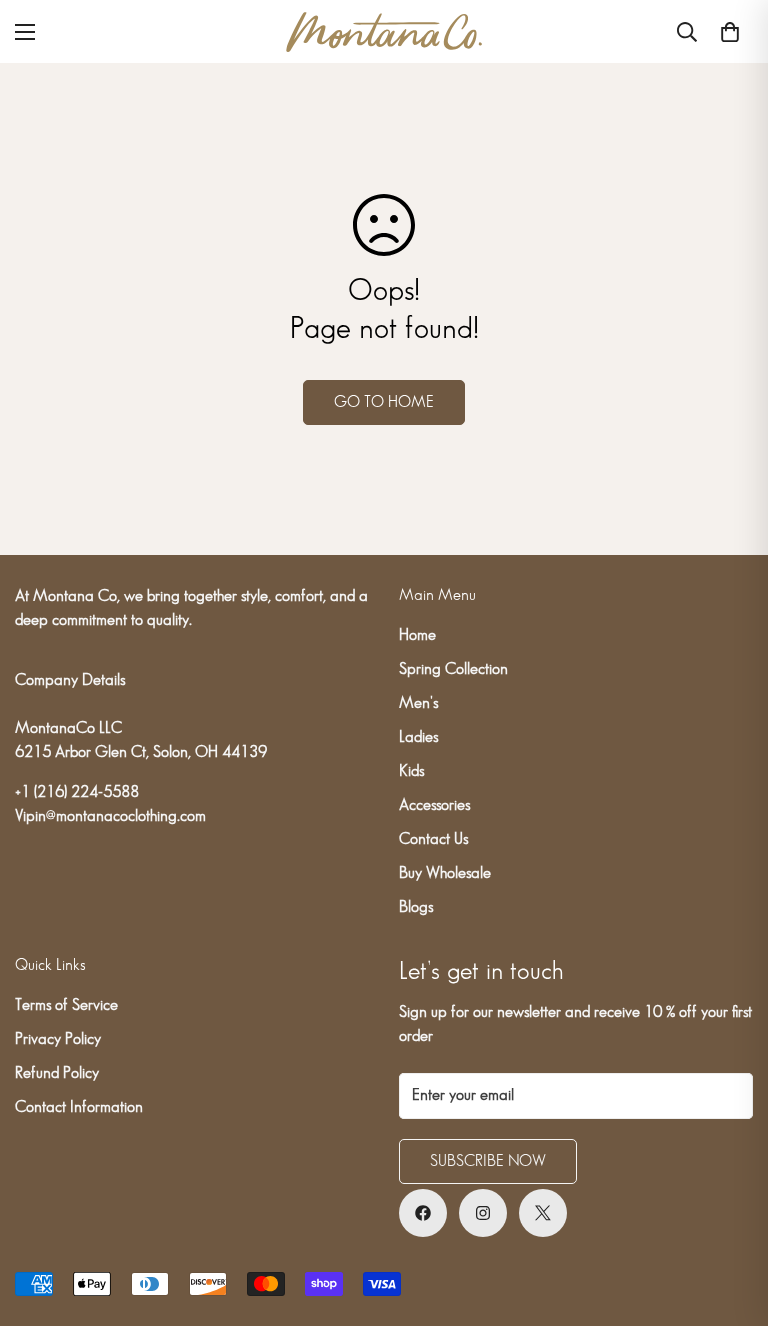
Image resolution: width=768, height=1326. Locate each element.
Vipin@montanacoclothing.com (110, 816)
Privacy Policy (58, 1039)
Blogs (416, 907)
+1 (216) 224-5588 (77, 792)
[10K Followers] (423, 1213)
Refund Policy (57, 1073)
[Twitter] (543, 1213)
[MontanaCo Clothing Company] (384, 31)
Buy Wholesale (445, 873)
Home (417, 635)
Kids (411, 771)
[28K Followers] (483, 1213)
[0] (730, 32)
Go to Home (384, 402)
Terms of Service (66, 1005)
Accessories (434, 805)
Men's (418, 703)
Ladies (418, 737)
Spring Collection (453, 669)
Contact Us (433, 839)
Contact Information (79, 1107)
